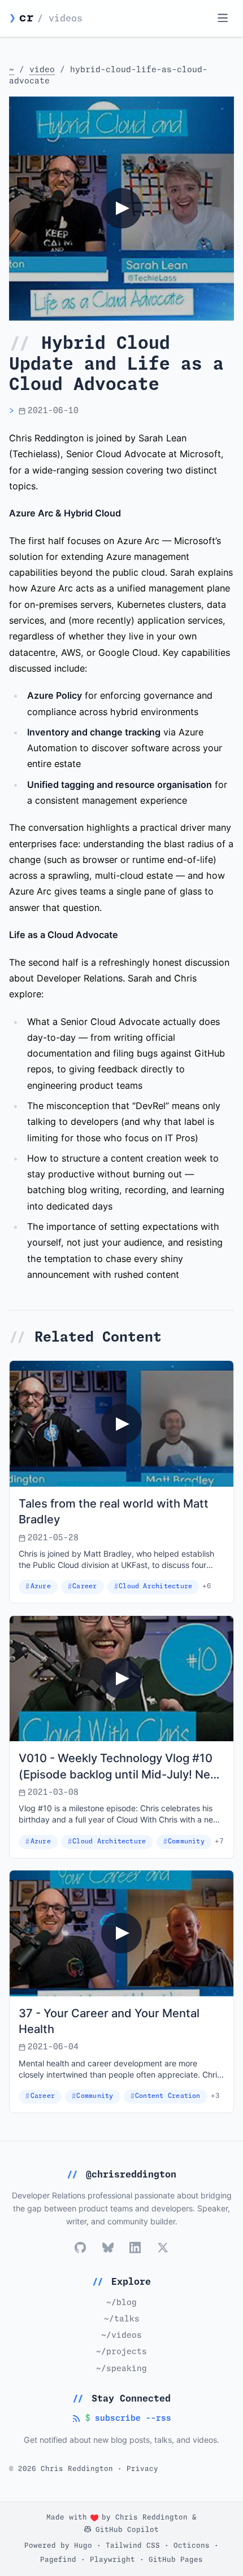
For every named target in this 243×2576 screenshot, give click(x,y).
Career (84, 1586)
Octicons (192, 2546)
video (42, 70)
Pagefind (58, 2560)
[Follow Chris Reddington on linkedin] (135, 2248)
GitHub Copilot (125, 2530)
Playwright (112, 2560)
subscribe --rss (121, 2419)
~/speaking (121, 2369)
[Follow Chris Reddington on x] (162, 2248)
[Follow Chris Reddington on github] (80, 2248)
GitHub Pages (176, 2560)
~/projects (121, 2352)
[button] (121, 209)
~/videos (121, 2336)
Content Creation (168, 2096)
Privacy (142, 2469)
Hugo (83, 2546)
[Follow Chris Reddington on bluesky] (108, 2248)
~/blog (121, 2303)
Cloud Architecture (155, 1586)
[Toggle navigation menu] (222, 18)
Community (186, 1841)
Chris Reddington (151, 2518)
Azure (41, 1586)
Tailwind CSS (133, 2546)
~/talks (122, 2319)
